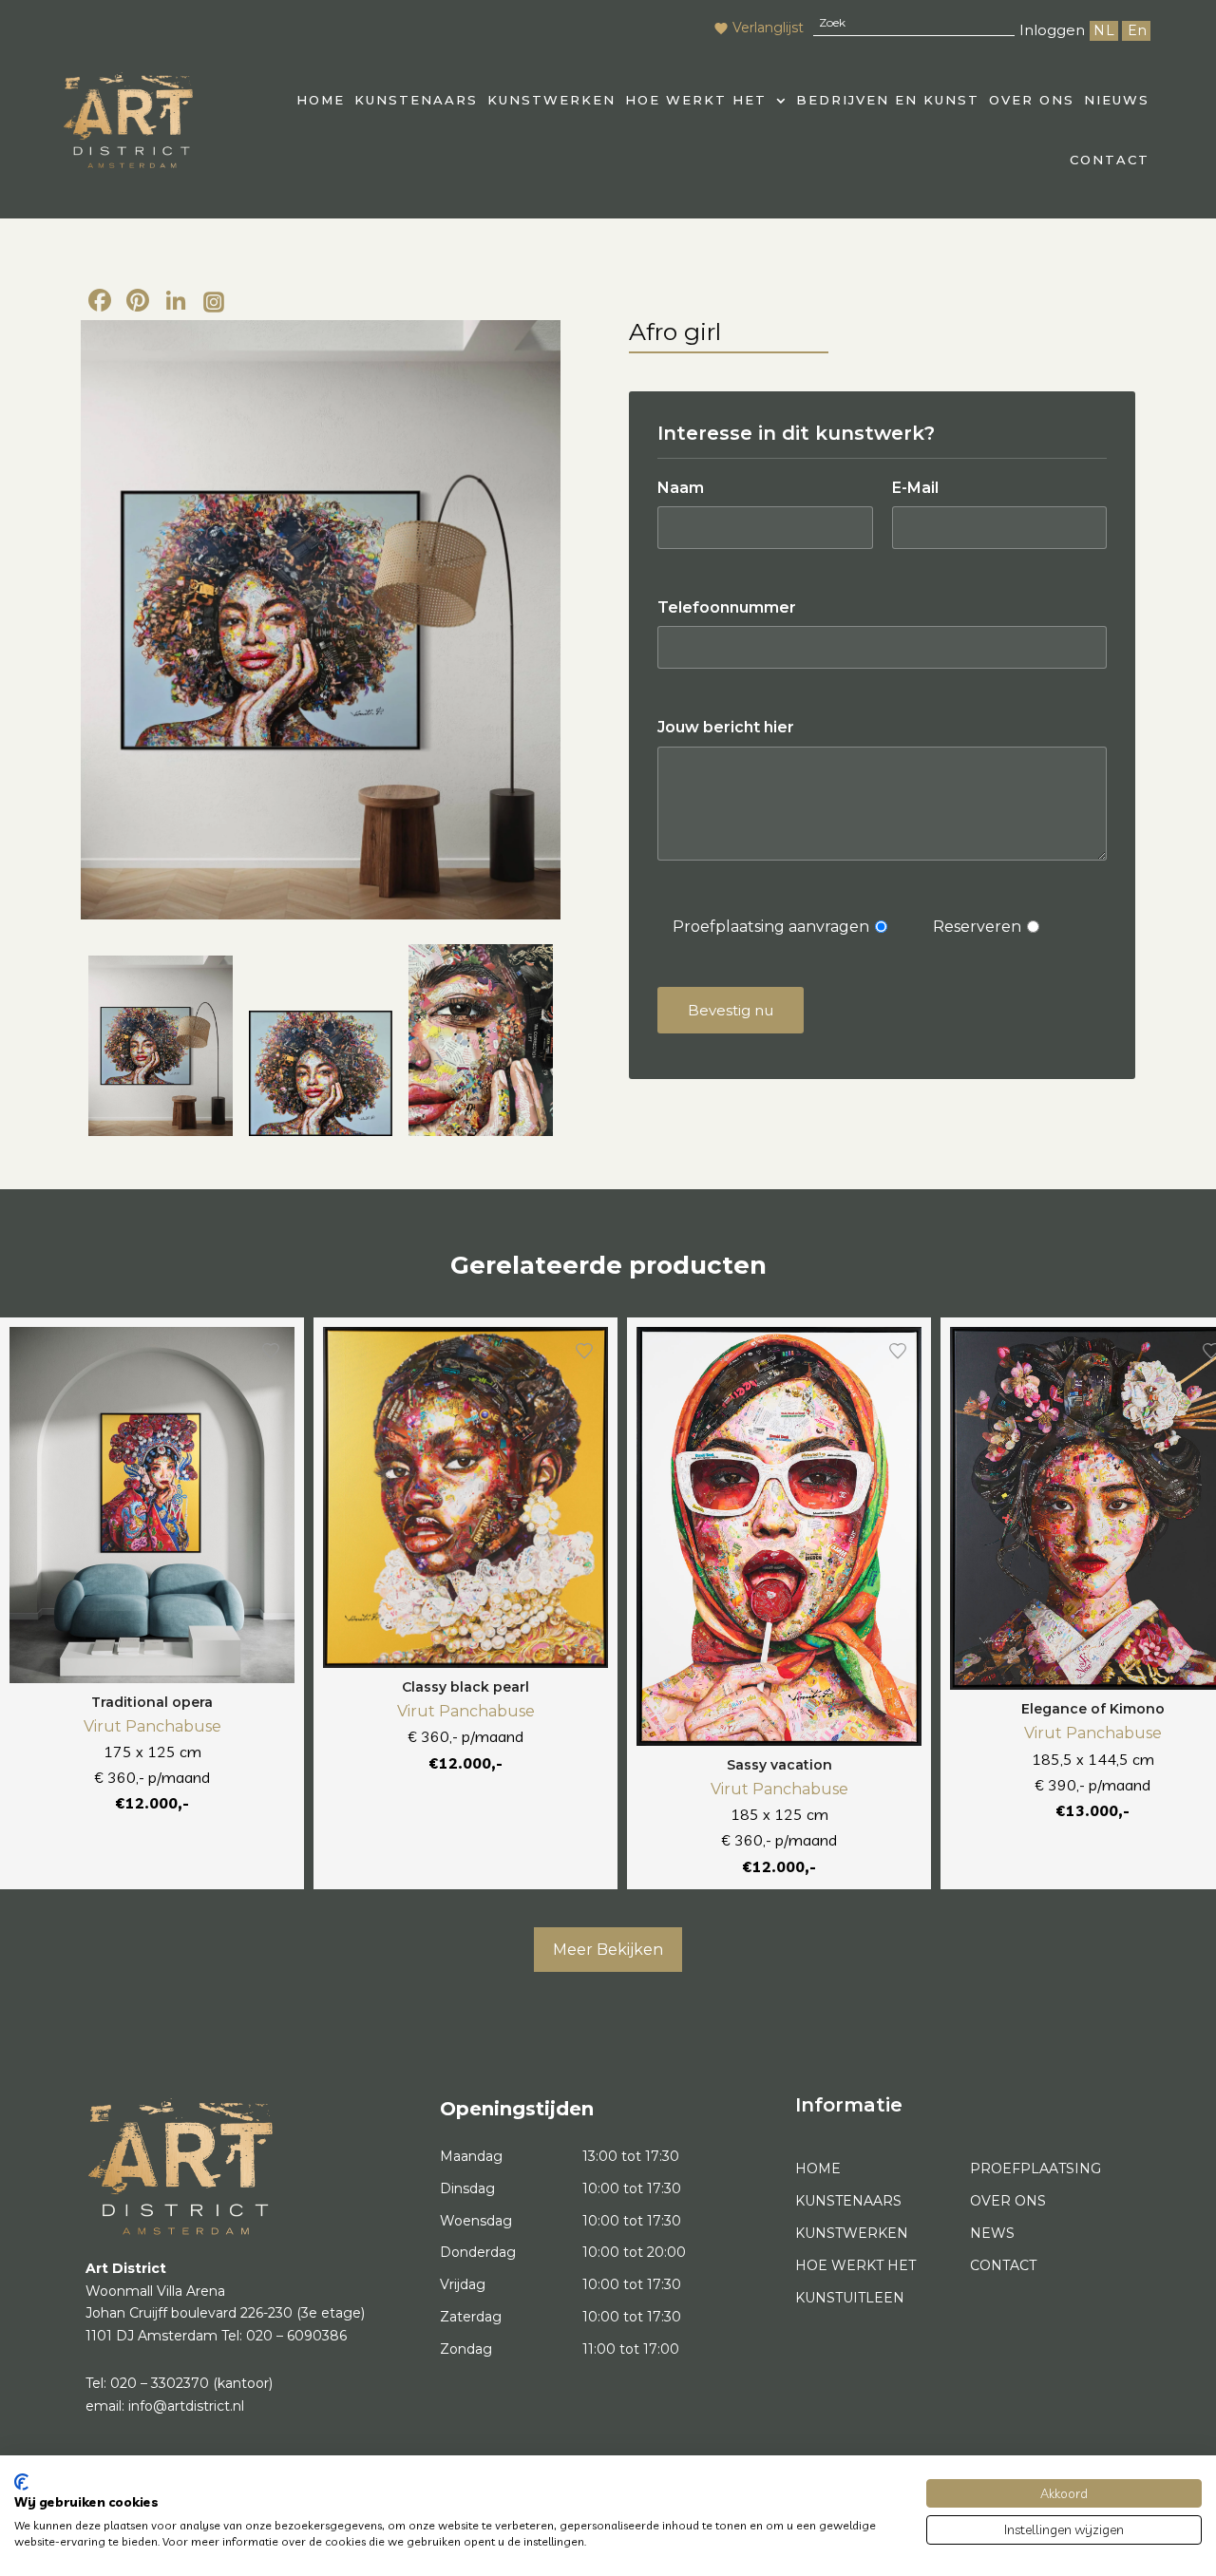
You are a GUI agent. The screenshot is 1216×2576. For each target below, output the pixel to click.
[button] (706, 100)
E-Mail (915, 488)
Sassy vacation (779, 1765)
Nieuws (1117, 100)
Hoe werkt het (696, 100)
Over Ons (1032, 100)
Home (818, 2169)
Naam (681, 488)
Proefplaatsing (1035, 2169)
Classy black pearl (465, 1687)
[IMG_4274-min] (481, 1040)
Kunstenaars (416, 100)
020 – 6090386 (296, 2336)
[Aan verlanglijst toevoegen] (271, 1351)
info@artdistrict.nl (186, 2406)
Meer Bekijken (608, 1950)
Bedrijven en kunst (888, 100)
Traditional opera (152, 1702)
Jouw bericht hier (726, 727)
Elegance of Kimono (1093, 1709)
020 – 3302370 (160, 2383)
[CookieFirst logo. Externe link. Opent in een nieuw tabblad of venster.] (21, 2482)
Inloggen (1052, 30)
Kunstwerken (551, 100)
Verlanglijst (768, 28)
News (992, 2233)
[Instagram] (214, 303)
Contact (1110, 160)
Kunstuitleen (850, 2298)
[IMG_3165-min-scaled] (321, 620)
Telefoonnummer (727, 607)
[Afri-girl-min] (321, 1073)
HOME (321, 100)
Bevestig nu (731, 1010)
